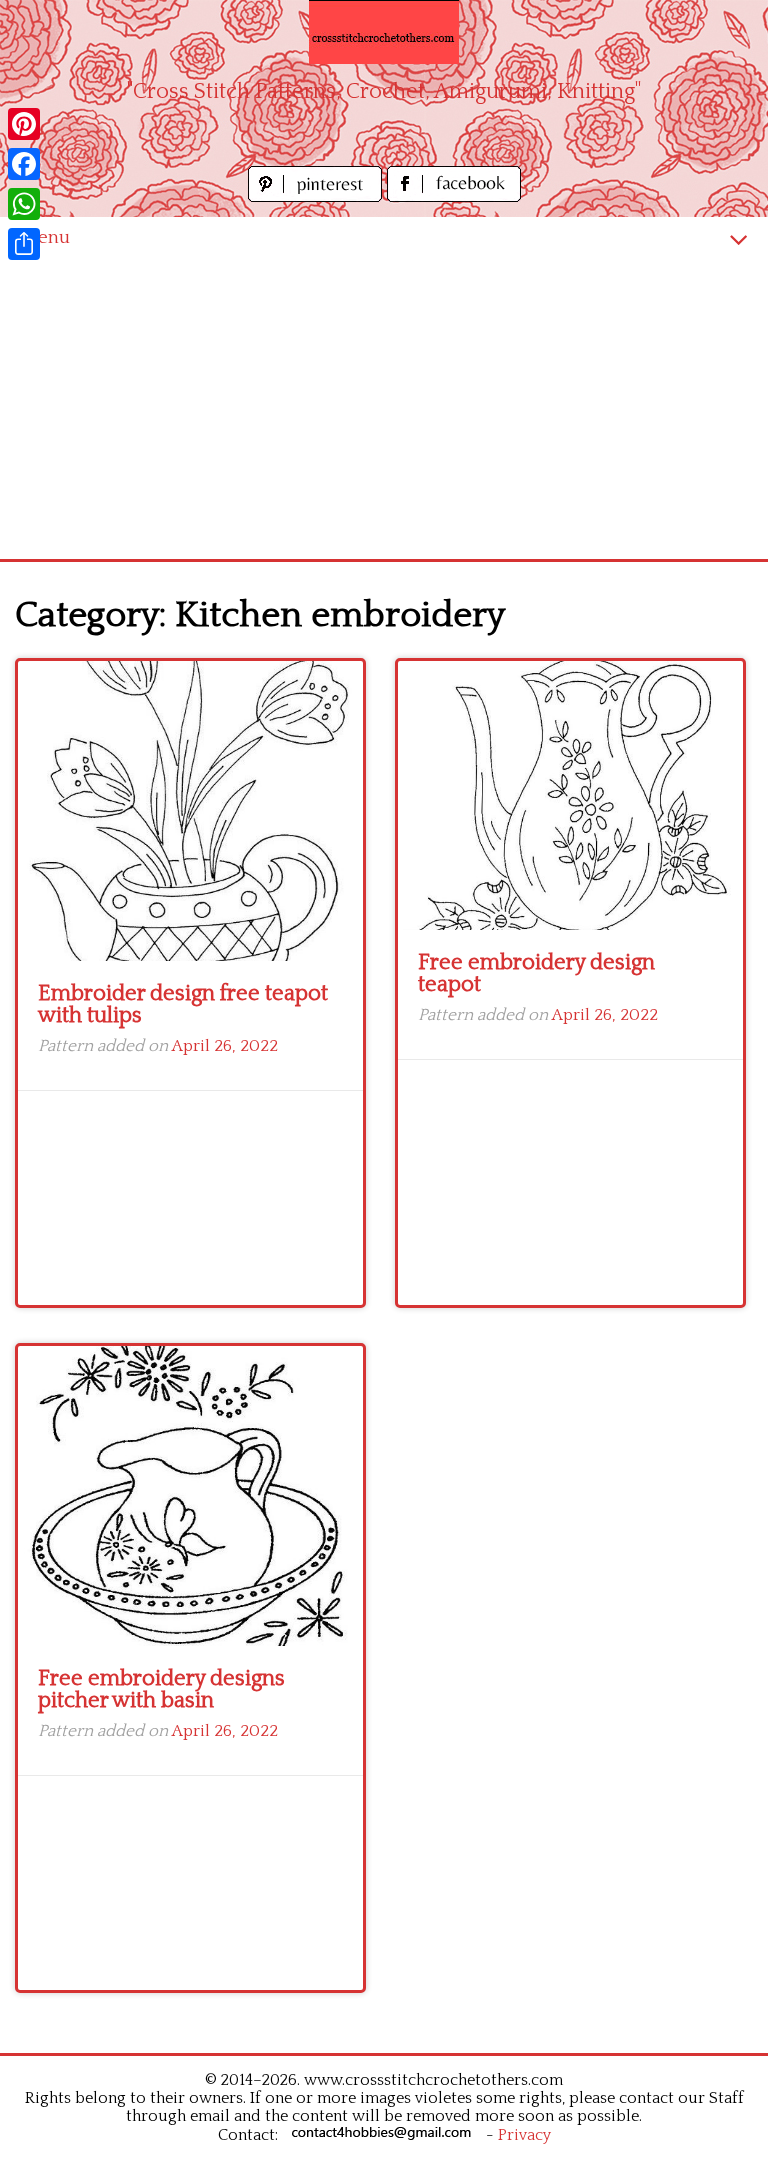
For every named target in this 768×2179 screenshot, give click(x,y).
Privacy (524, 2135)
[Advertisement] (384, 409)
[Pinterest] (24, 124)
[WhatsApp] (24, 204)
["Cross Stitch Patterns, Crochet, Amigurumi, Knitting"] (384, 32)
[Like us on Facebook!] (454, 196)
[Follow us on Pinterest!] (317, 196)
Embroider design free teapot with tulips (183, 1004)
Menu (45, 237)
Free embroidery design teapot (536, 973)
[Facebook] (24, 164)
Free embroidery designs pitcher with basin (161, 1689)
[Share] (24, 244)
